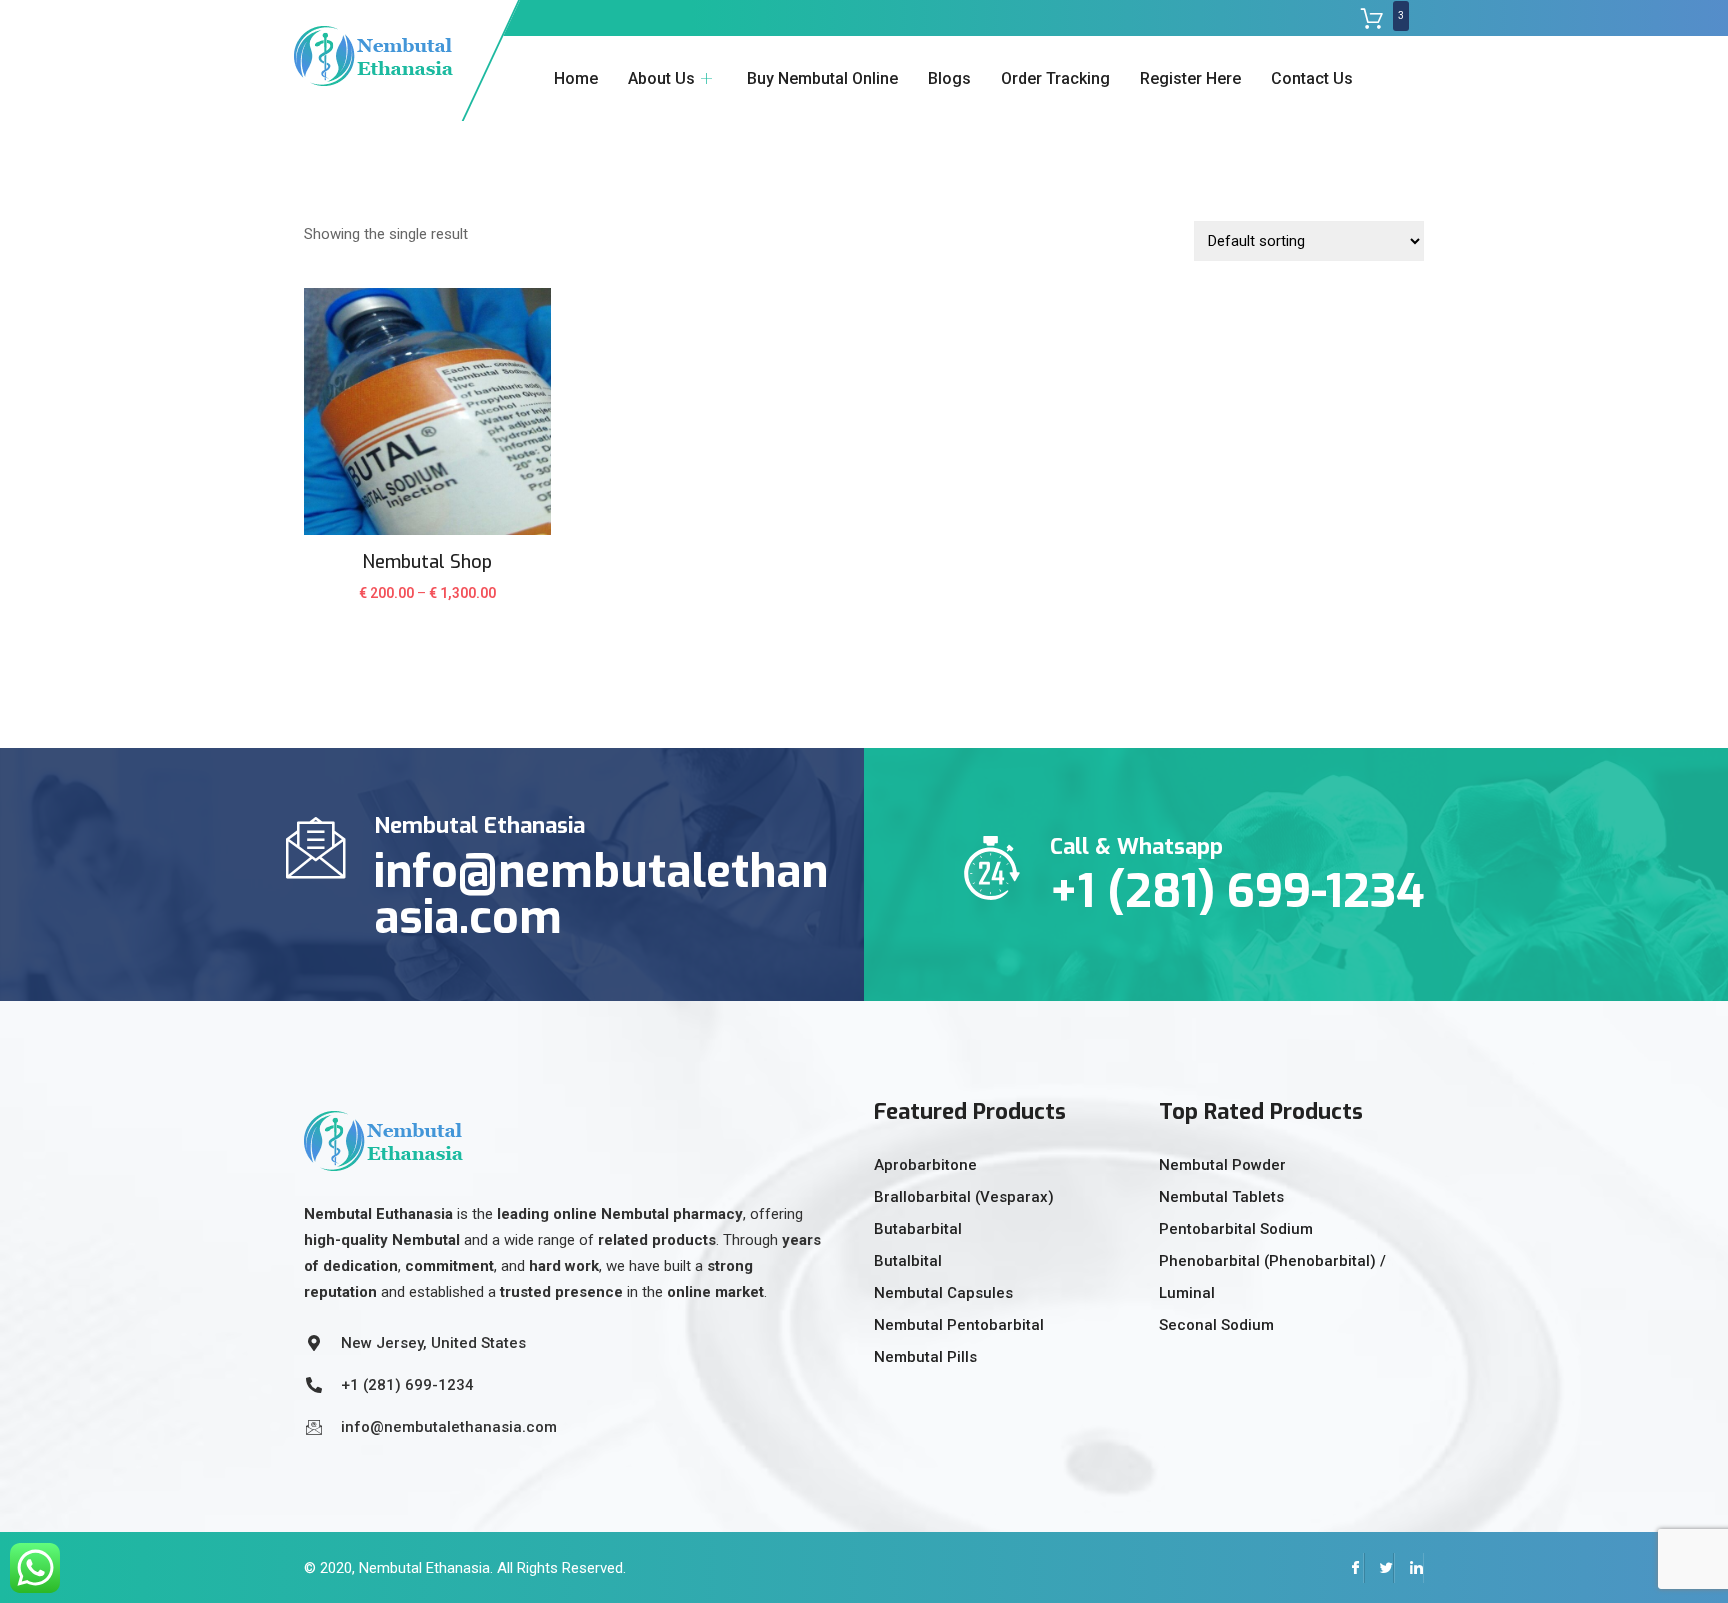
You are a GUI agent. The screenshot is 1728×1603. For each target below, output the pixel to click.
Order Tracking (1055, 78)
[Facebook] (1349, 1568)
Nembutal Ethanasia (424, 1568)
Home (576, 78)
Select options (427, 606)
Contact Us (1312, 78)
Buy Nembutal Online (822, 78)
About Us (661, 78)
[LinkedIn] (1409, 1568)
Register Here (1190, 78)
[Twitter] (1379, 1568)
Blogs (949, 78)
